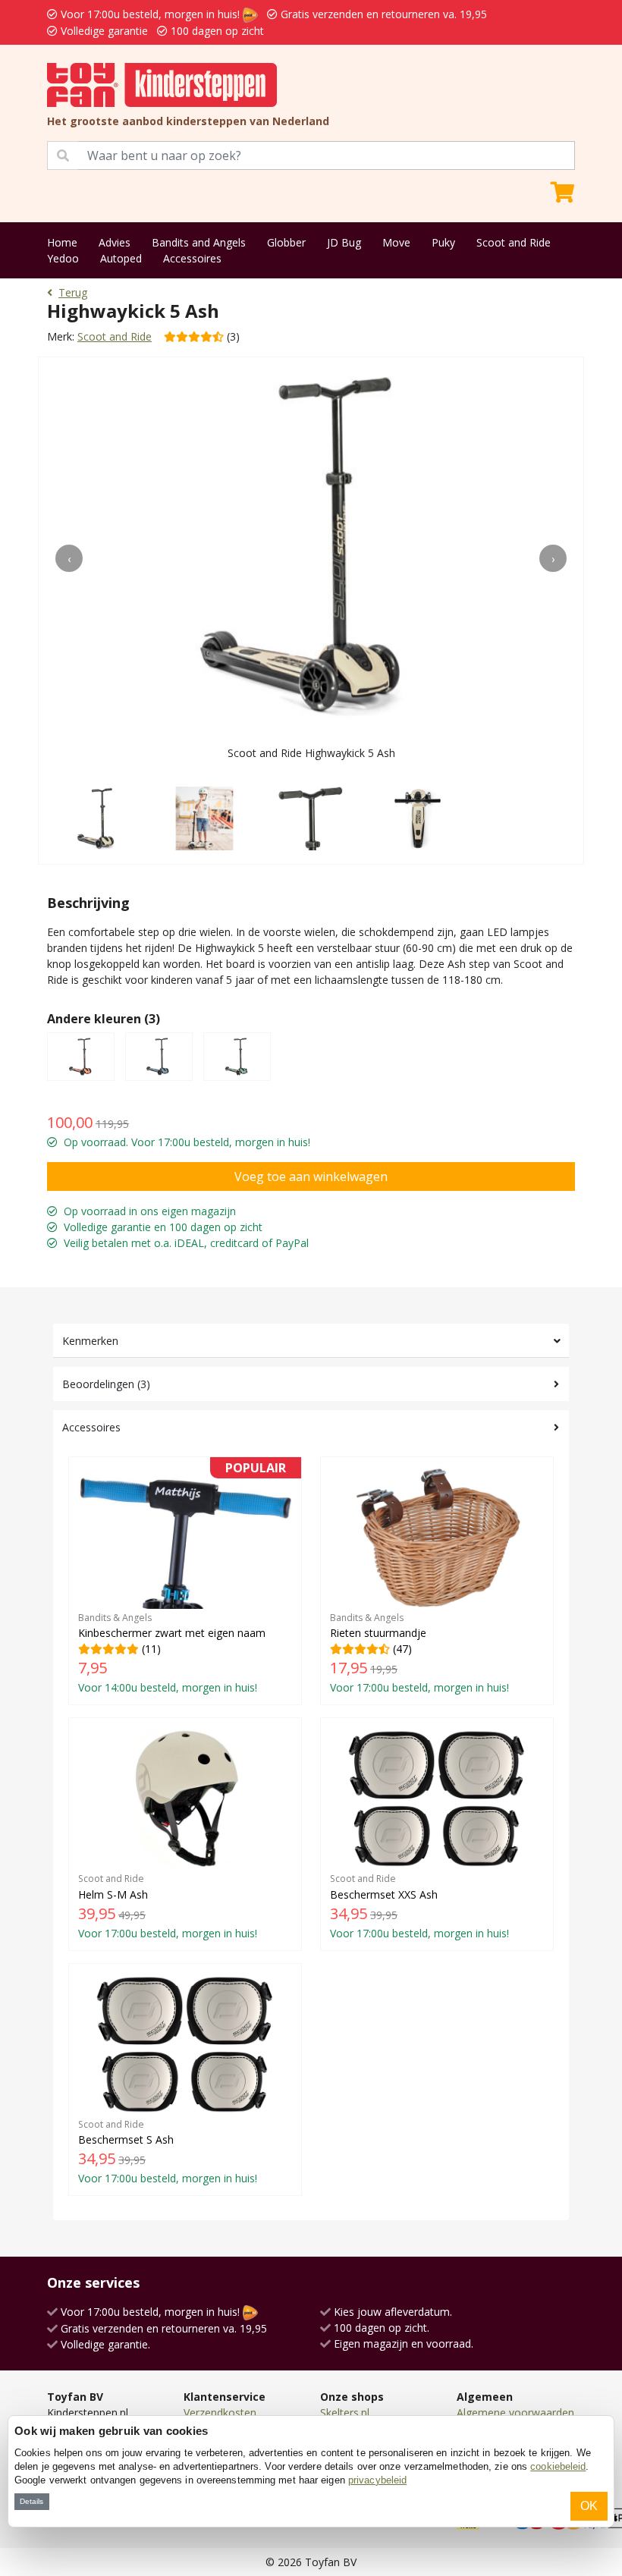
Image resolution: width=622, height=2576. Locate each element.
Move (396, 242)
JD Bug (344, 242)
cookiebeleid (558, 2466)
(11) (182, 1580)
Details (31, 2501)
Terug (73, 292)
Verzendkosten (220, 2413)
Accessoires (192, 258)
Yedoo (63, 258)
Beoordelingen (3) (106, 1384)
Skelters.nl (345, 2413)
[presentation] (69, 558)
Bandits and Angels (199, 242)
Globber (286, 242)
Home (62, 242)
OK (589, 2506)
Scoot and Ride (514, 242)
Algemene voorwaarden (515, 2413)
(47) (419, 1653)
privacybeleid (377, 2480)
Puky (443, 242)
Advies (115, 242)
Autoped (121, 258)
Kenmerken (90, 1341)
